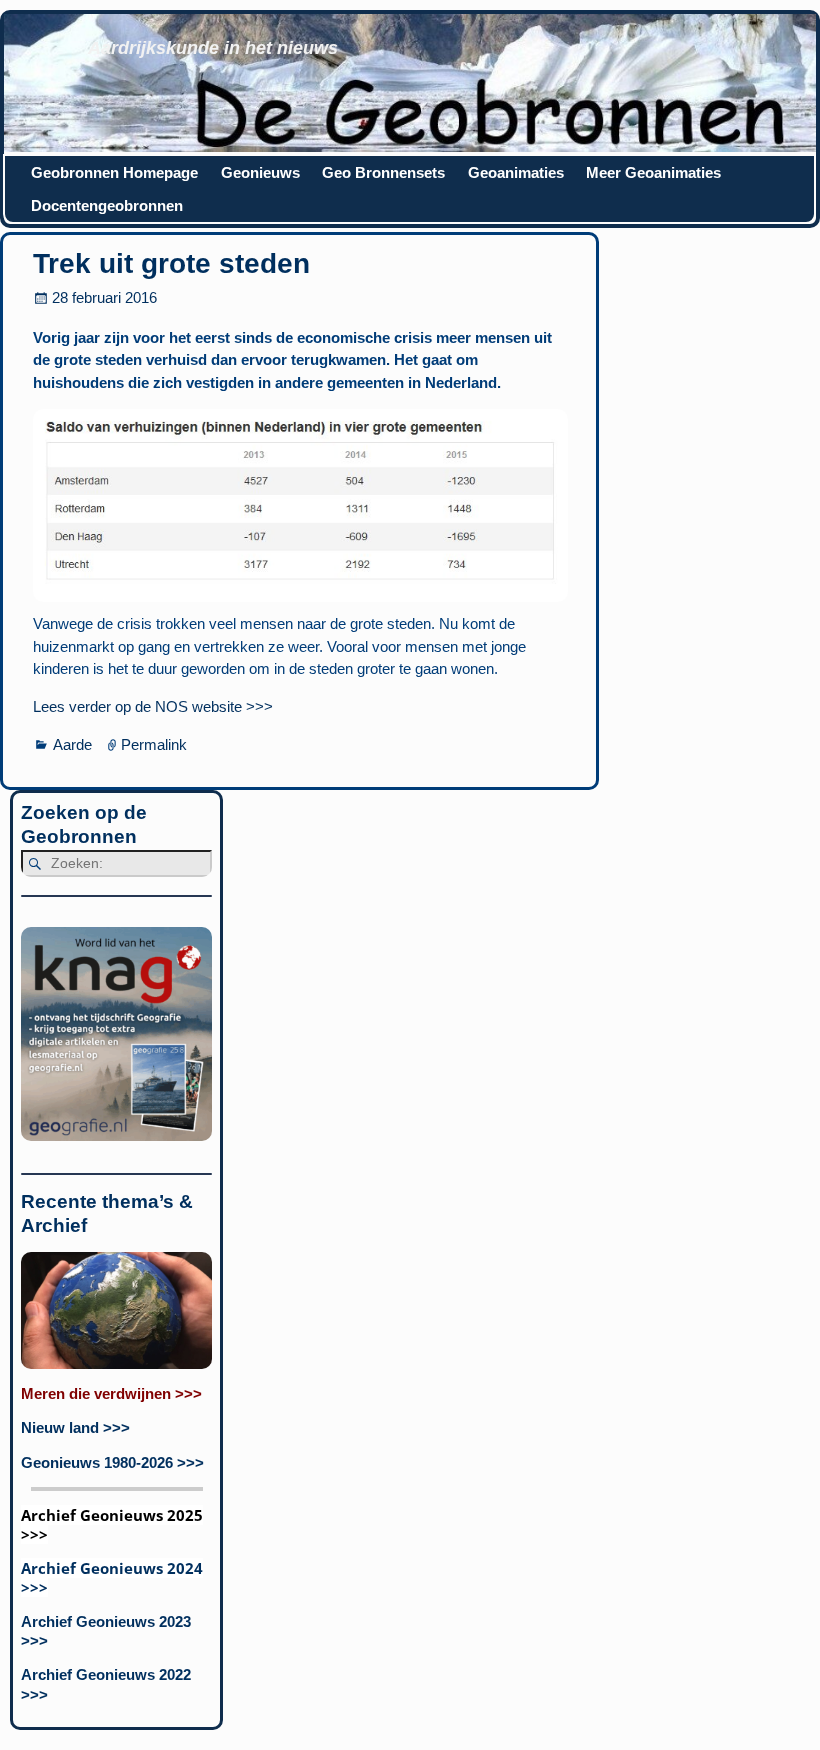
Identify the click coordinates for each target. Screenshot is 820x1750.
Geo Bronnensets (383, 172)
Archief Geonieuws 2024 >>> (112, 1577)
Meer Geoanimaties (653, 172)
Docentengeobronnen (107, 205)
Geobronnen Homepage (114, 172)
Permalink (154, 744)
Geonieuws (260, 172)
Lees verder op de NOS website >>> (153, 706)
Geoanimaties (516, 172)
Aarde (72, 744)
